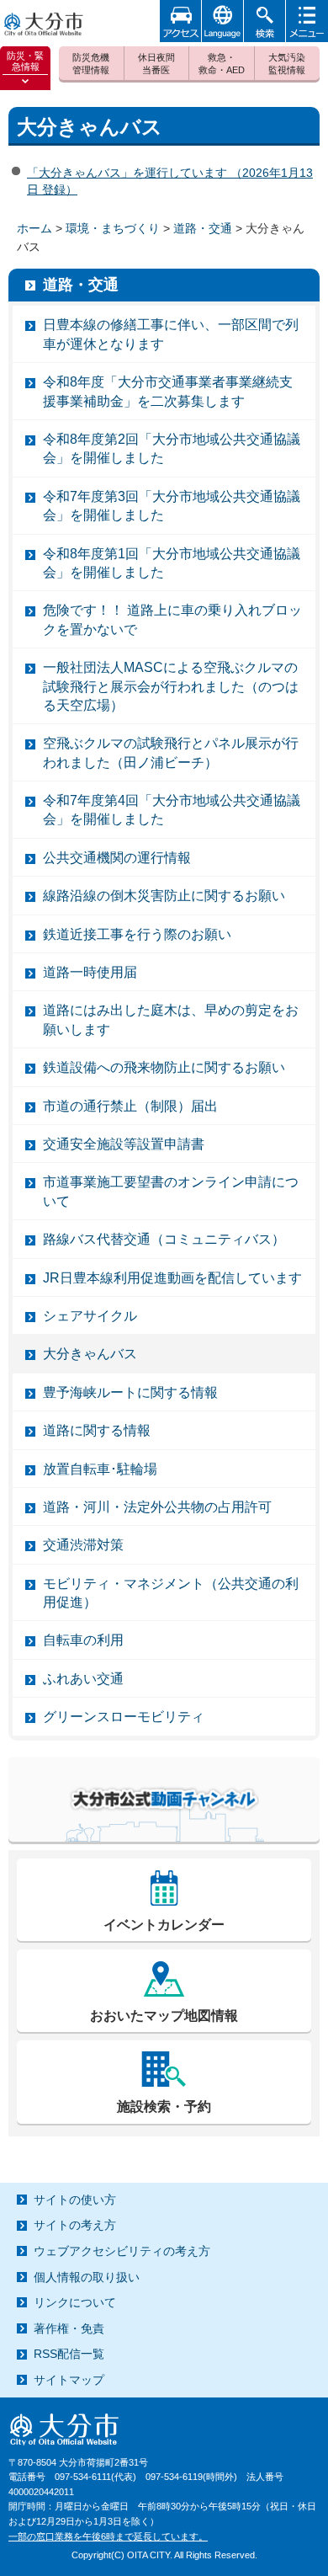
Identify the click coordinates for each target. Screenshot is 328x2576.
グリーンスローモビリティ (124, 1717)
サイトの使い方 (75, 2200)
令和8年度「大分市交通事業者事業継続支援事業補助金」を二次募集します (168, 391)
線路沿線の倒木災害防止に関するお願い (164, 896)
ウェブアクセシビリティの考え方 (122, 2251)
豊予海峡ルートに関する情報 (130, 1392)
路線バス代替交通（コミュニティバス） (164, 1239)
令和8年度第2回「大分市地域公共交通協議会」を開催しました (172, 448)
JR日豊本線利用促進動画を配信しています (172, 1278)
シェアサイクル (90, 1316)
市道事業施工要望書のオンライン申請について (171, 1191)
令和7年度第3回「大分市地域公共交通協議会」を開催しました (172, 506)
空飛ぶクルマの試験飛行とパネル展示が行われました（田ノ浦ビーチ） (171, 752)
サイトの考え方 (75, 2225)
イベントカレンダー (164, 1925)
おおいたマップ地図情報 (164, 2016)
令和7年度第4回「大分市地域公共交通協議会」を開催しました (172, 810)
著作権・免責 (69, 2328)
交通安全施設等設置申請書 (124, 1144)
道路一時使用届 (90, 972)
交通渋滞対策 (83, 1545)
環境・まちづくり (113, 228)
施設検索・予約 (164, 2107)
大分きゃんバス (90, 1354)
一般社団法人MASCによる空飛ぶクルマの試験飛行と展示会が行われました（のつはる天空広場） (171, 686)
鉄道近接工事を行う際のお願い (137, 934)
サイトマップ (69, 2380)
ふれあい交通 (83, 1679)
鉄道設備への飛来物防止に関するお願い (164, 1067)
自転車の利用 (83, 1640)
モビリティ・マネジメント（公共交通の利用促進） (171, 1593)
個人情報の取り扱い (87, 2277)
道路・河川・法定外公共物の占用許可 (157, 1507)
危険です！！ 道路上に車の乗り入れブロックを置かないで (172, 619)
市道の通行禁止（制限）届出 (130, 1106)
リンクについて (75, 2302)
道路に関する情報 (97, 1430)
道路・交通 (203, 228)
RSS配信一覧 (69, 2354)
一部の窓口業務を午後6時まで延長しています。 (108, 2536)
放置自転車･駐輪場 (100, 1469)
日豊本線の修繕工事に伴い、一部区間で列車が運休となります (171, 334)
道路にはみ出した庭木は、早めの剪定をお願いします (171, 1019)
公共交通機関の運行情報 (117, 858)
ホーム (34, 228)
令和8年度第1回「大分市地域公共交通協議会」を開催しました (172, 563)
